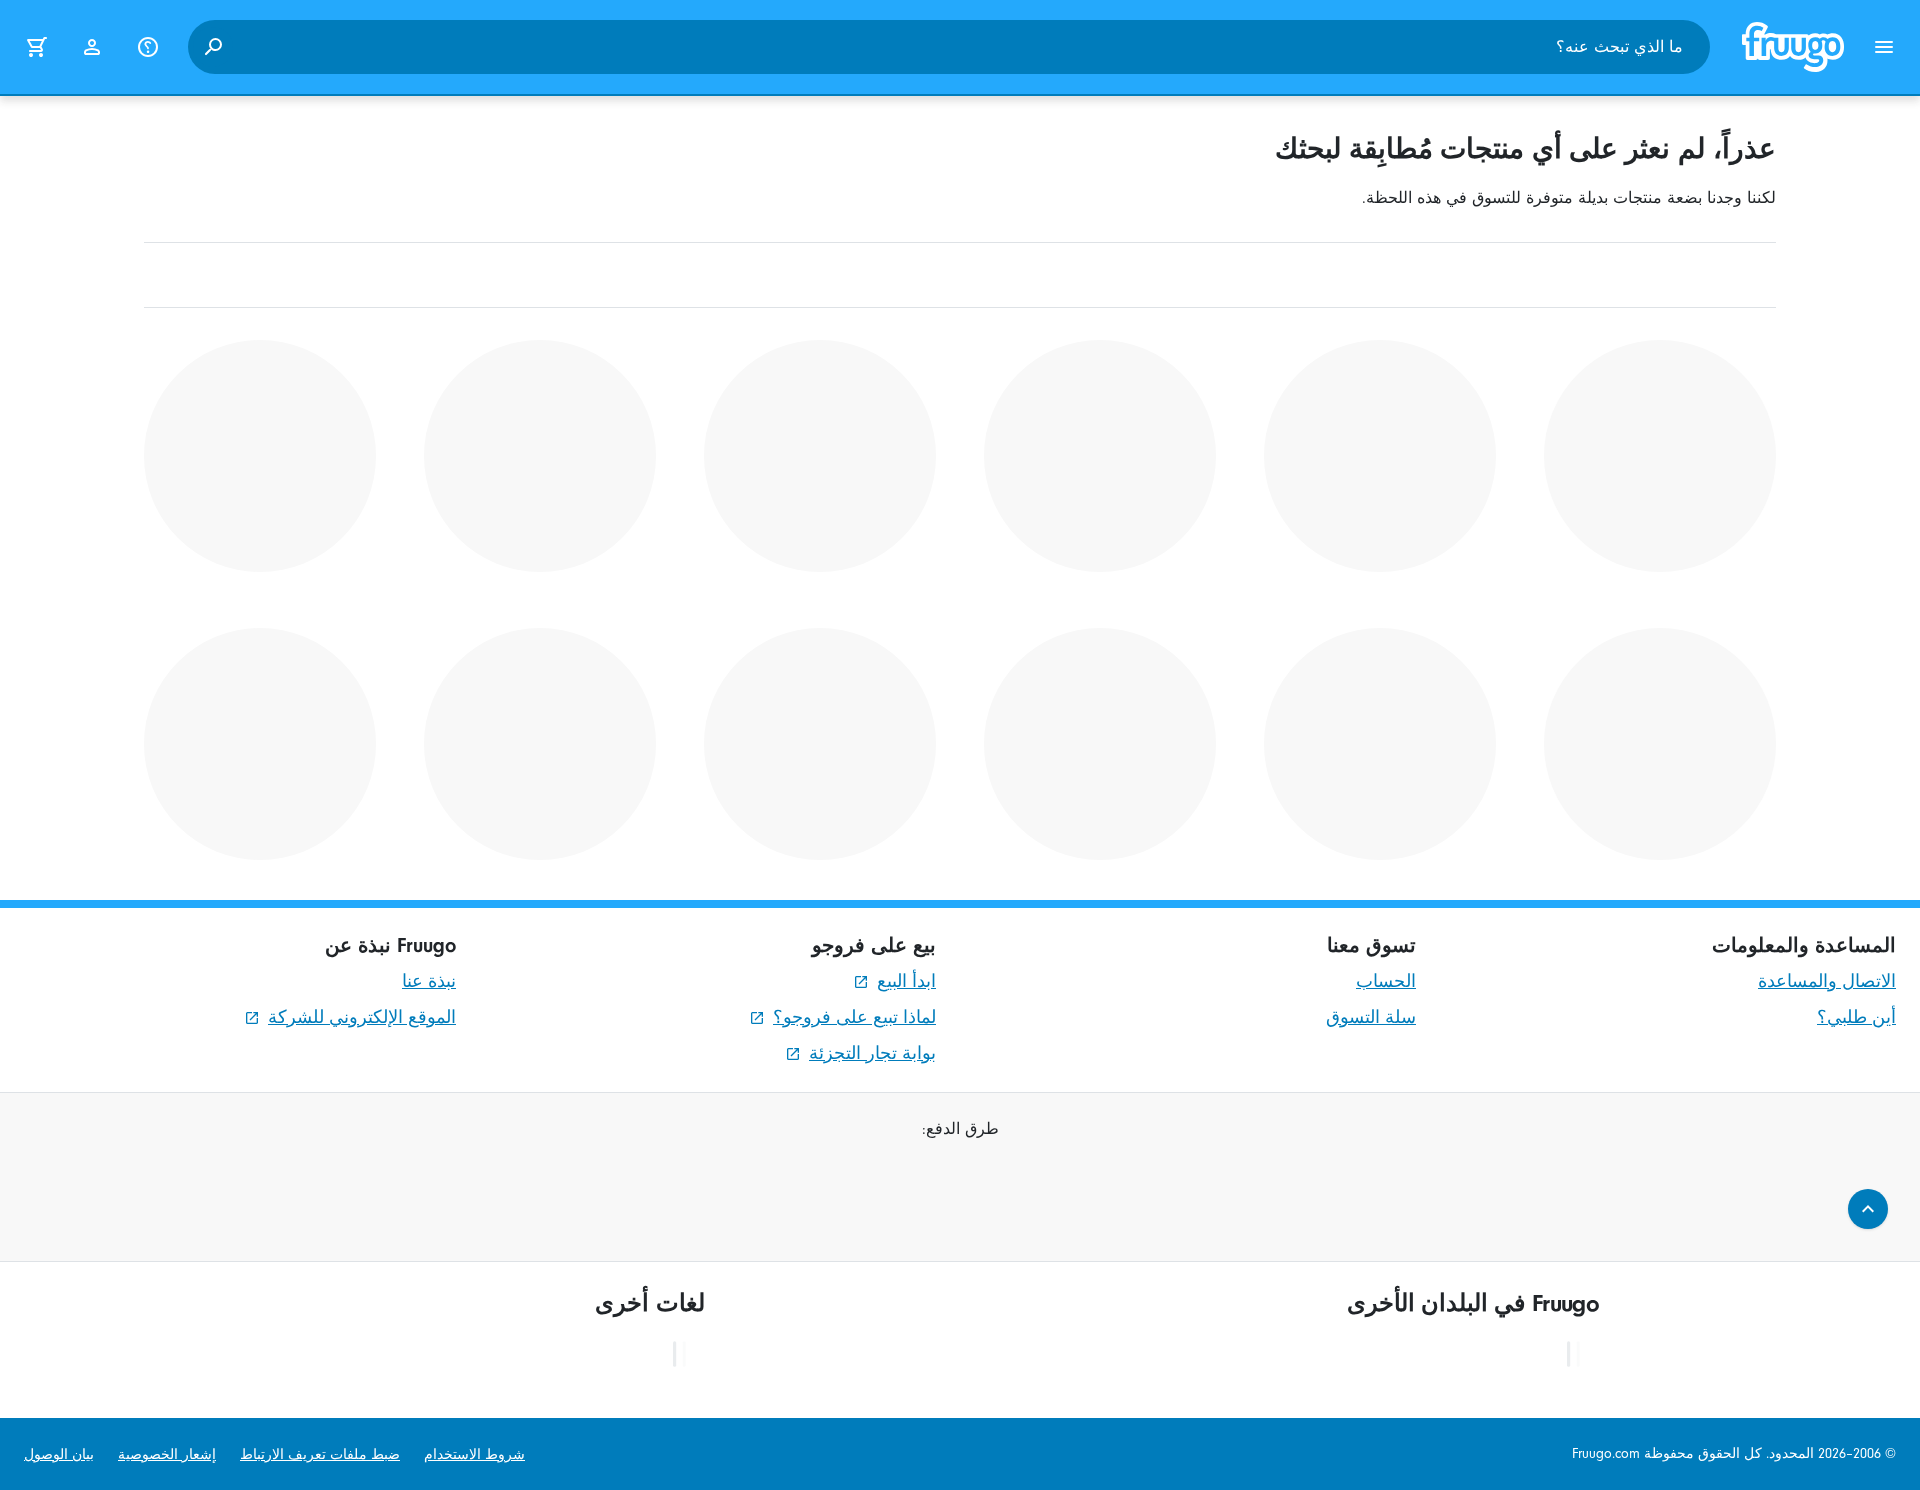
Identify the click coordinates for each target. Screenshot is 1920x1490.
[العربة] (36, 47)
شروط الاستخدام (474, 1454)
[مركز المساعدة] (148, 47)
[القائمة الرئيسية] (1884, 47)
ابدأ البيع (906, 981)
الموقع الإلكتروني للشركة (362, 1017)
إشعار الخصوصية (167, 1454)
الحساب (1386, 981)
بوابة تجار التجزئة (872, 1053)
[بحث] (213, 47)
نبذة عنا (429, 981)
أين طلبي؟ (1856, 1017)
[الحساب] (92, 47)
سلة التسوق (1371, 1017)
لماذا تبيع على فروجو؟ (854, 1017)
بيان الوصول (59, 1454)
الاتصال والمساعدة (1827, 981)
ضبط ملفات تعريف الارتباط (320, 1454)
